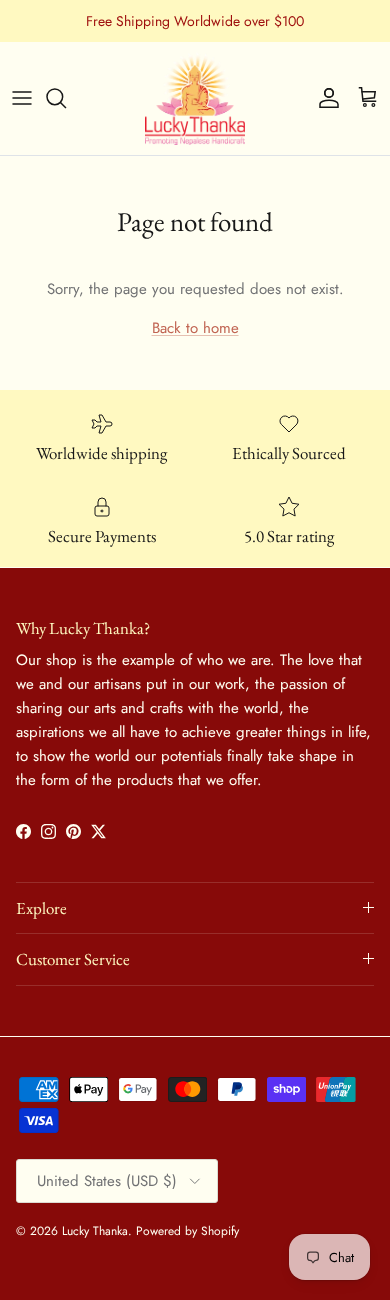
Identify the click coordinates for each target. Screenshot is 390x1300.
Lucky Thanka (95, 1231)
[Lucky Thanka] (195, 98)
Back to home (195, 328)
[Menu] (22, 98)
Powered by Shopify (187, 1231)
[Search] (66, 98)
